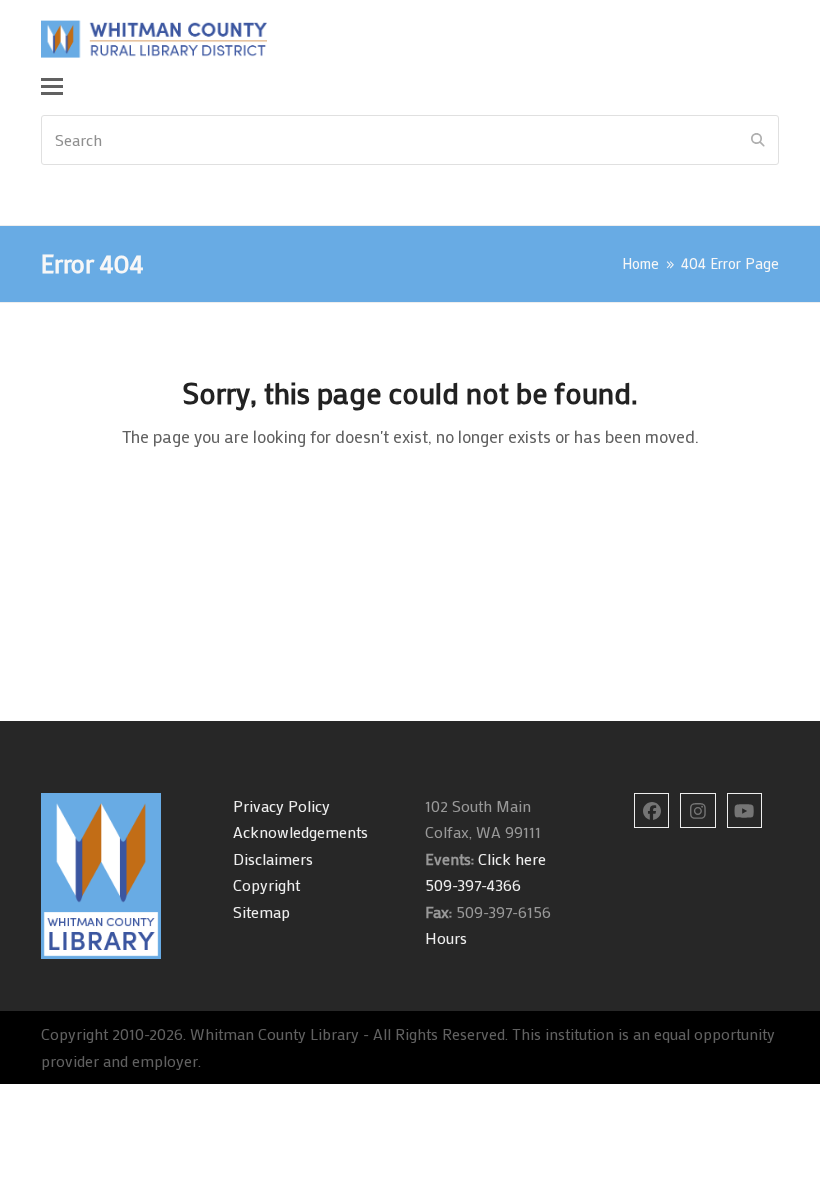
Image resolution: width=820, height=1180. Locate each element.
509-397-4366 (473, 884)
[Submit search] (758, 140)
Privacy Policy (281, 805)
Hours (446, 937)
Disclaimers (273, 858)
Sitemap (261, 911)
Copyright (266, 884)
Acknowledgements (300, 831)
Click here (510, 858)
